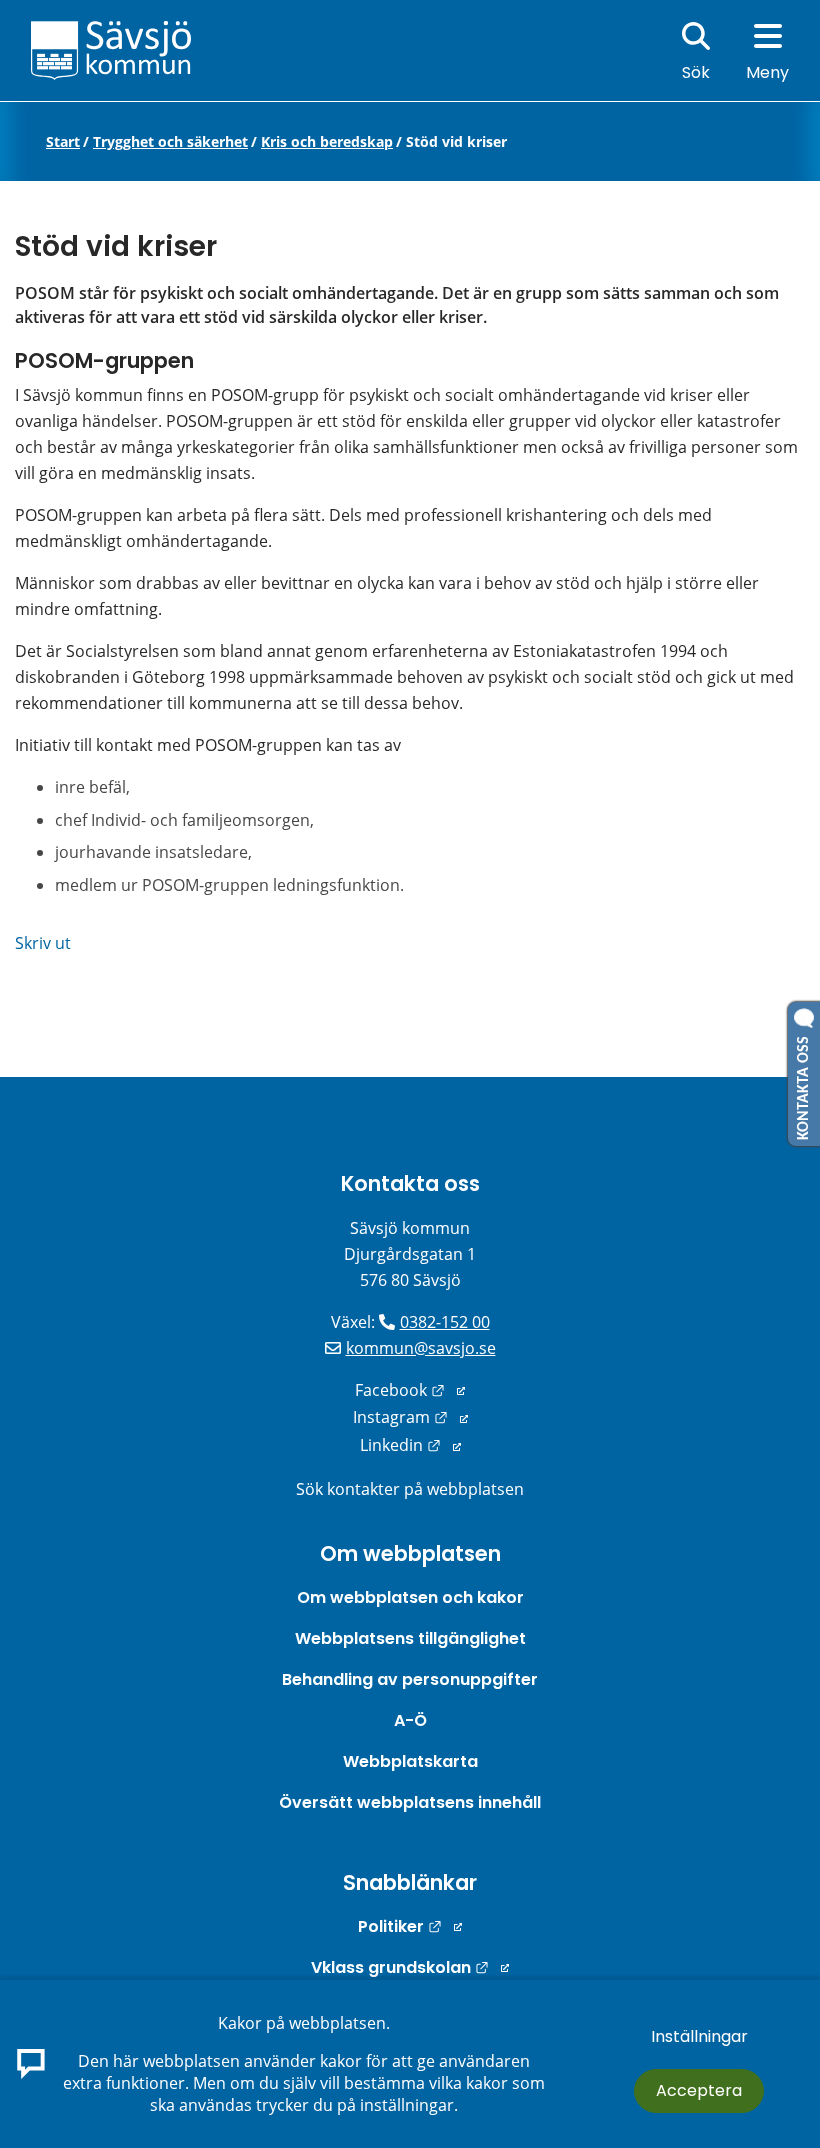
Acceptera (699, 2090)
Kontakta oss (410, 1183)
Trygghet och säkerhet (170, 142)
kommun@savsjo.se (421, 1348)
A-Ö (410, 1720)
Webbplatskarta (410, 1761)
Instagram (410, 1417)
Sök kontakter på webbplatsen (410, 1489)
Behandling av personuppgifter (410, 1679)
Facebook (410, 1390)
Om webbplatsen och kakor (410, 1597)
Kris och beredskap (327, 142)
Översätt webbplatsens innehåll (410, 1802)
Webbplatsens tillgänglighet (410, 1638)
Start (63, 142)
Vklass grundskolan (410, 1967)
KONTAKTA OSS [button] (804, 1084)
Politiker (410, 1926)
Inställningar (699, 2036)
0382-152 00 (445, 1322)
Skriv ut (43, 943)
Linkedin (410, 1445)
